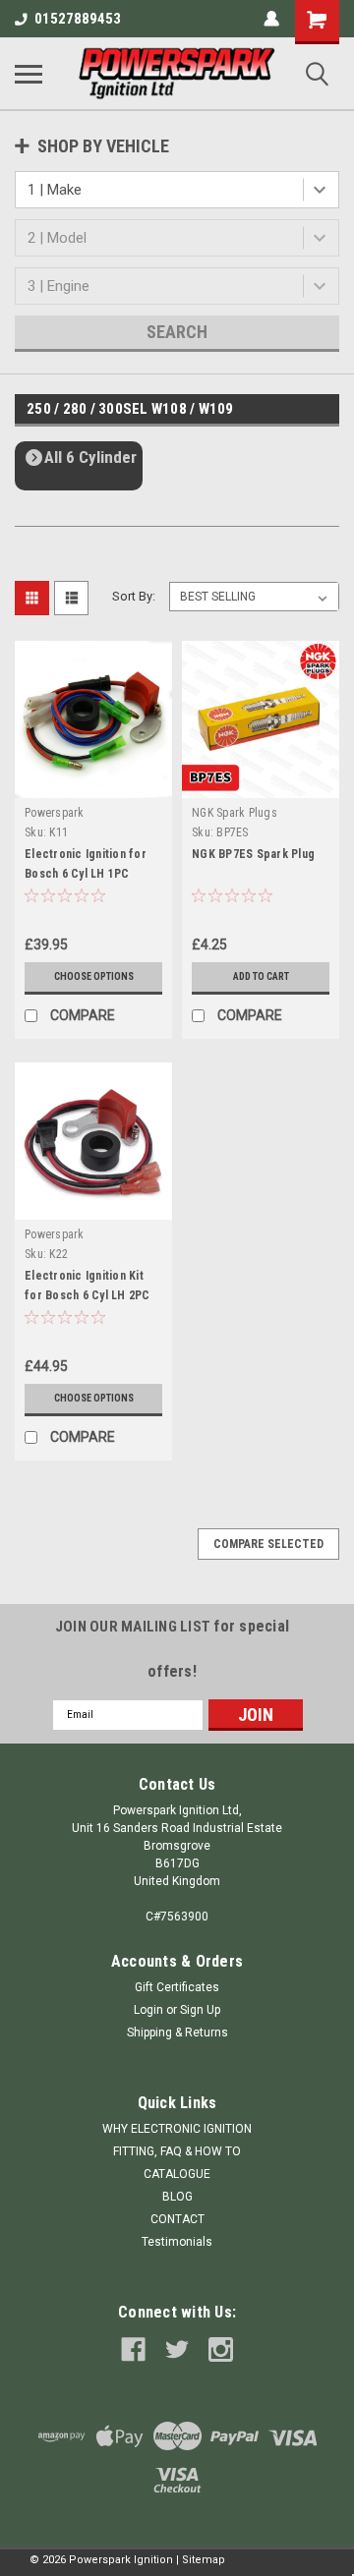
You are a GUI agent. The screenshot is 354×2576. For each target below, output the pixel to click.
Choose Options (94, 976)
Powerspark (55, 813)
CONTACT (177, 2219)
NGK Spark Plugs (235, 813)
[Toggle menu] (29, 74)
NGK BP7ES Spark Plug (253, 854)
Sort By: (134, 596)
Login (148, 2010)
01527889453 (78, 19)
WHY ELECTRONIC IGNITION (177, 2129)
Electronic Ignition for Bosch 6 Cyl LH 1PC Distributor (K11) (86, 874)
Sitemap (204, 2560)
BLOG (177, 2197)
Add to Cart (261, 976)
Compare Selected (268, 1544)
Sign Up (200, 2010)
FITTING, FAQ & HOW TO (177, 2151)
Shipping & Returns (177, 2032)
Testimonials (177, 2242)
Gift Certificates (177, 1987)
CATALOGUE (177, 2174)
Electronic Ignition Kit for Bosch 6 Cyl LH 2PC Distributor (88, 1295)
